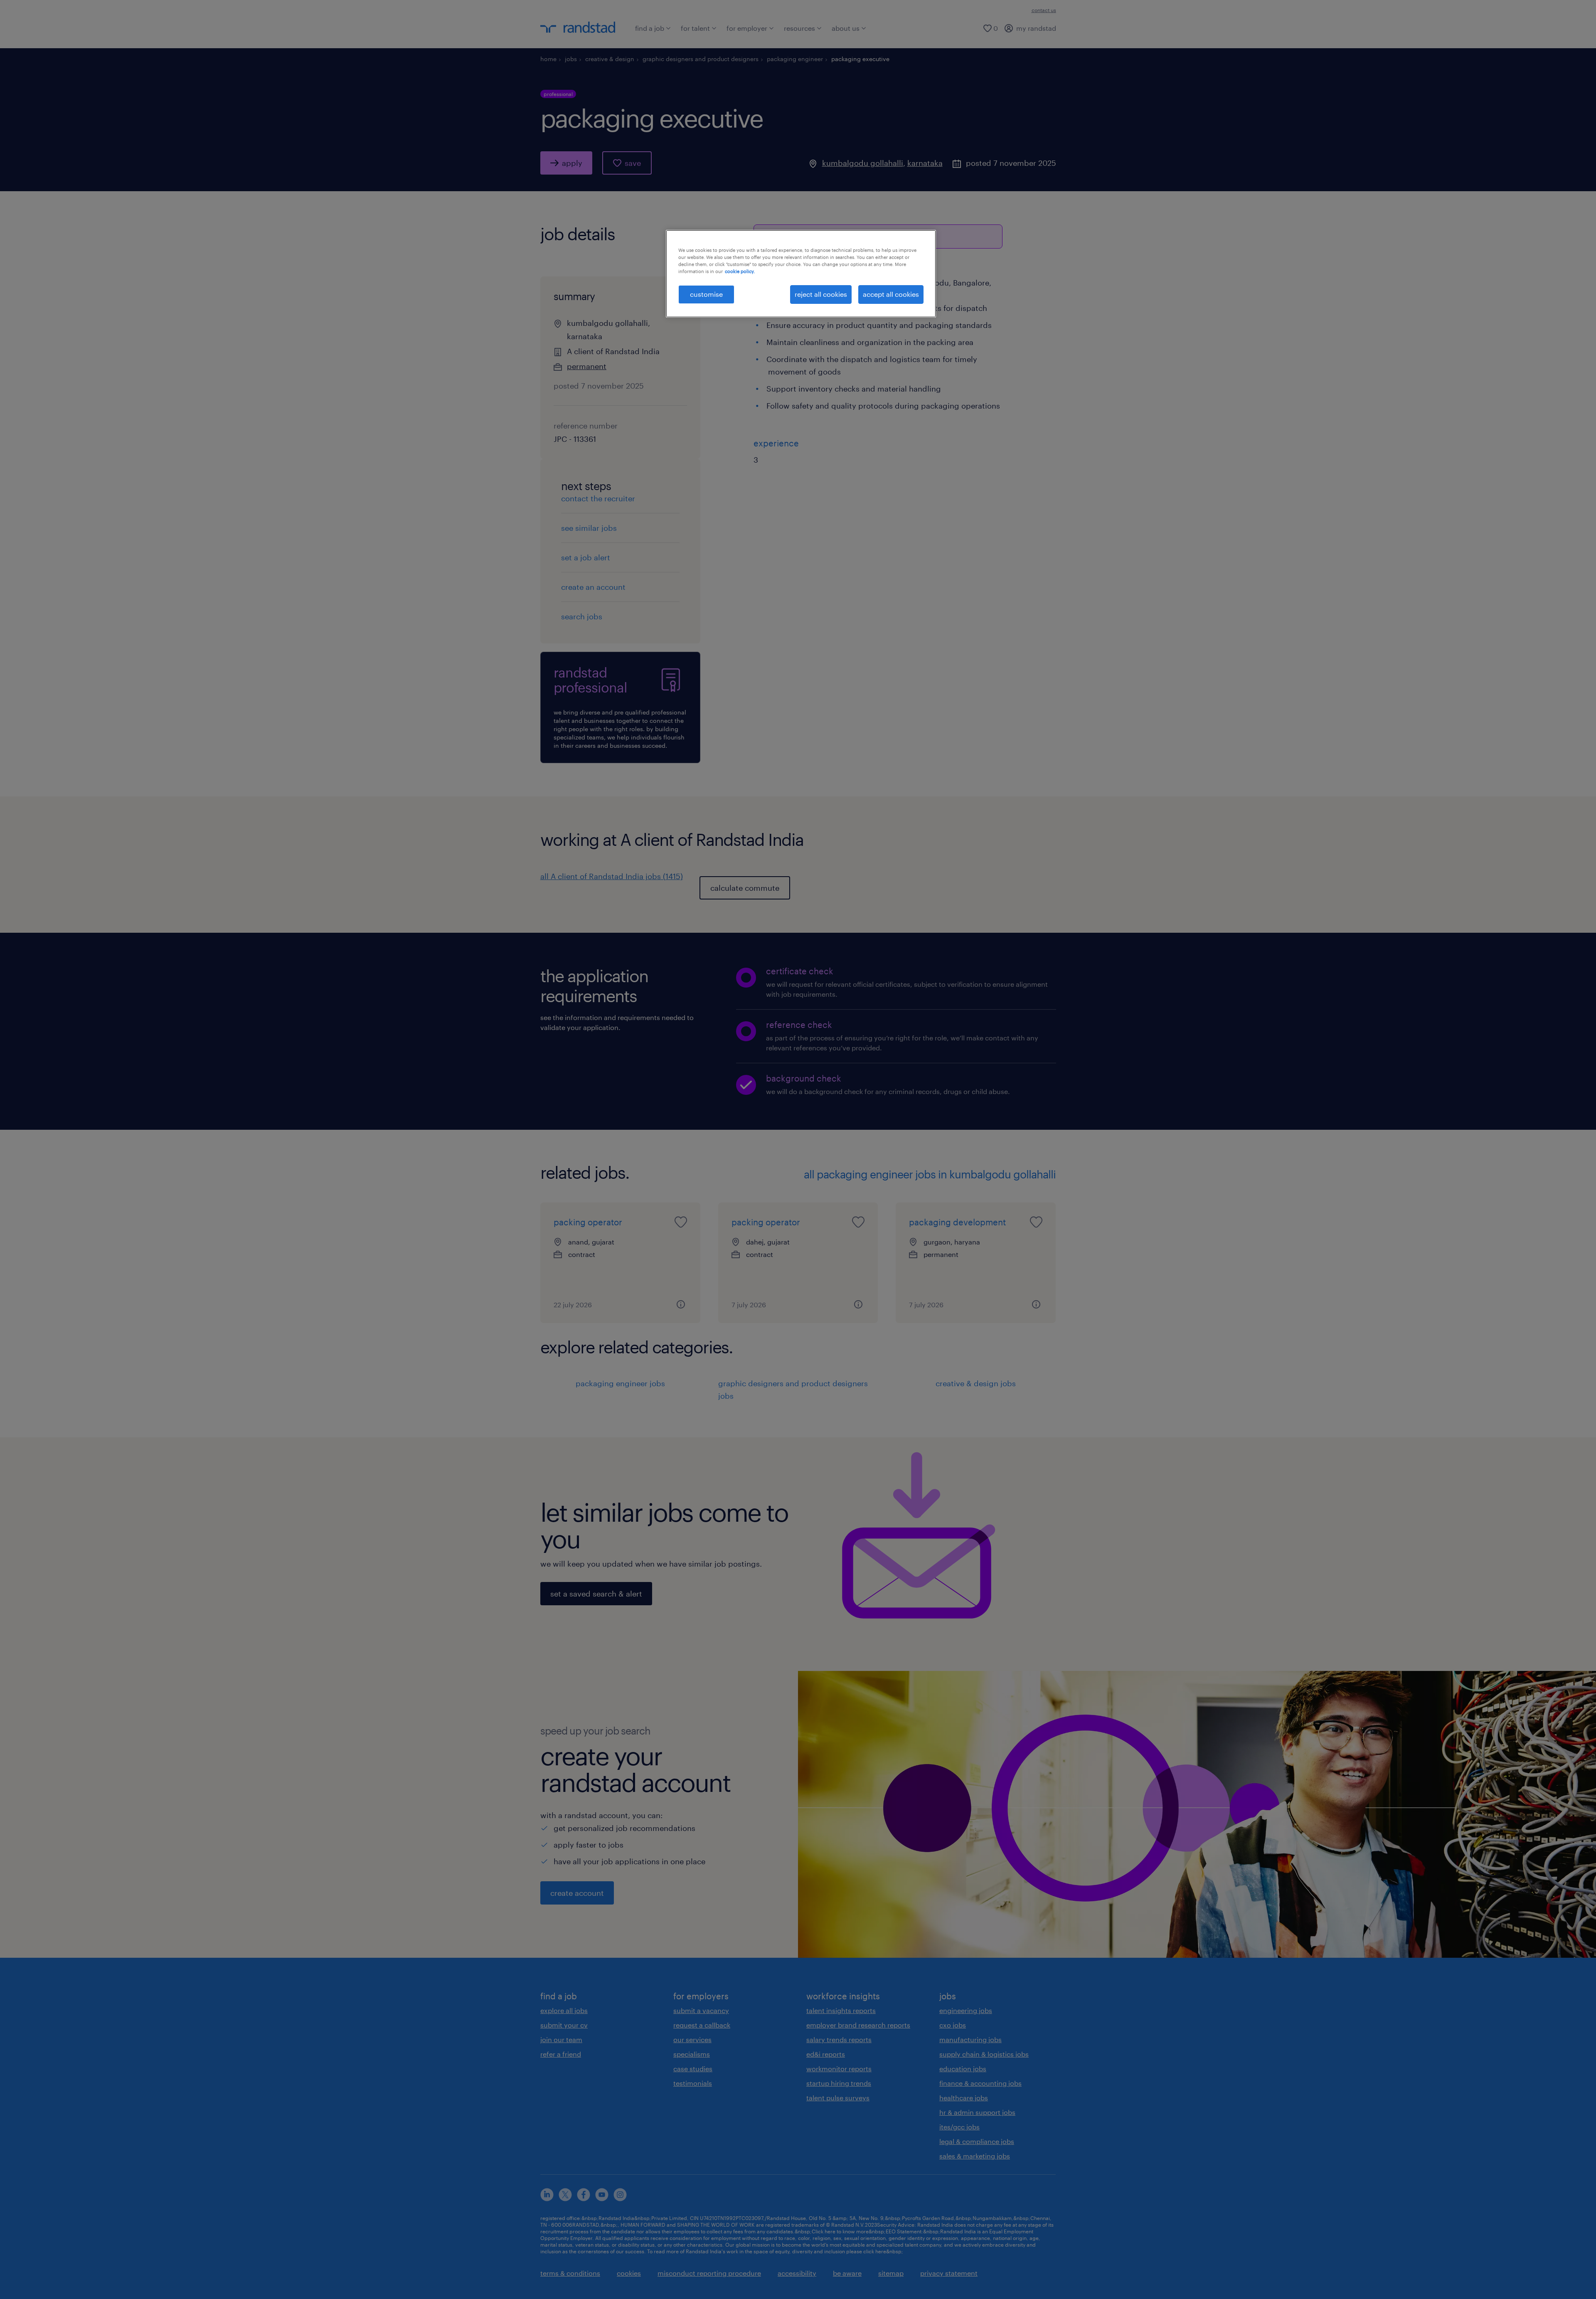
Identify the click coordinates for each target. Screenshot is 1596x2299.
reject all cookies (821, 294)
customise (706, 294)
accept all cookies (891, 294)
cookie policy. (740, 271)
